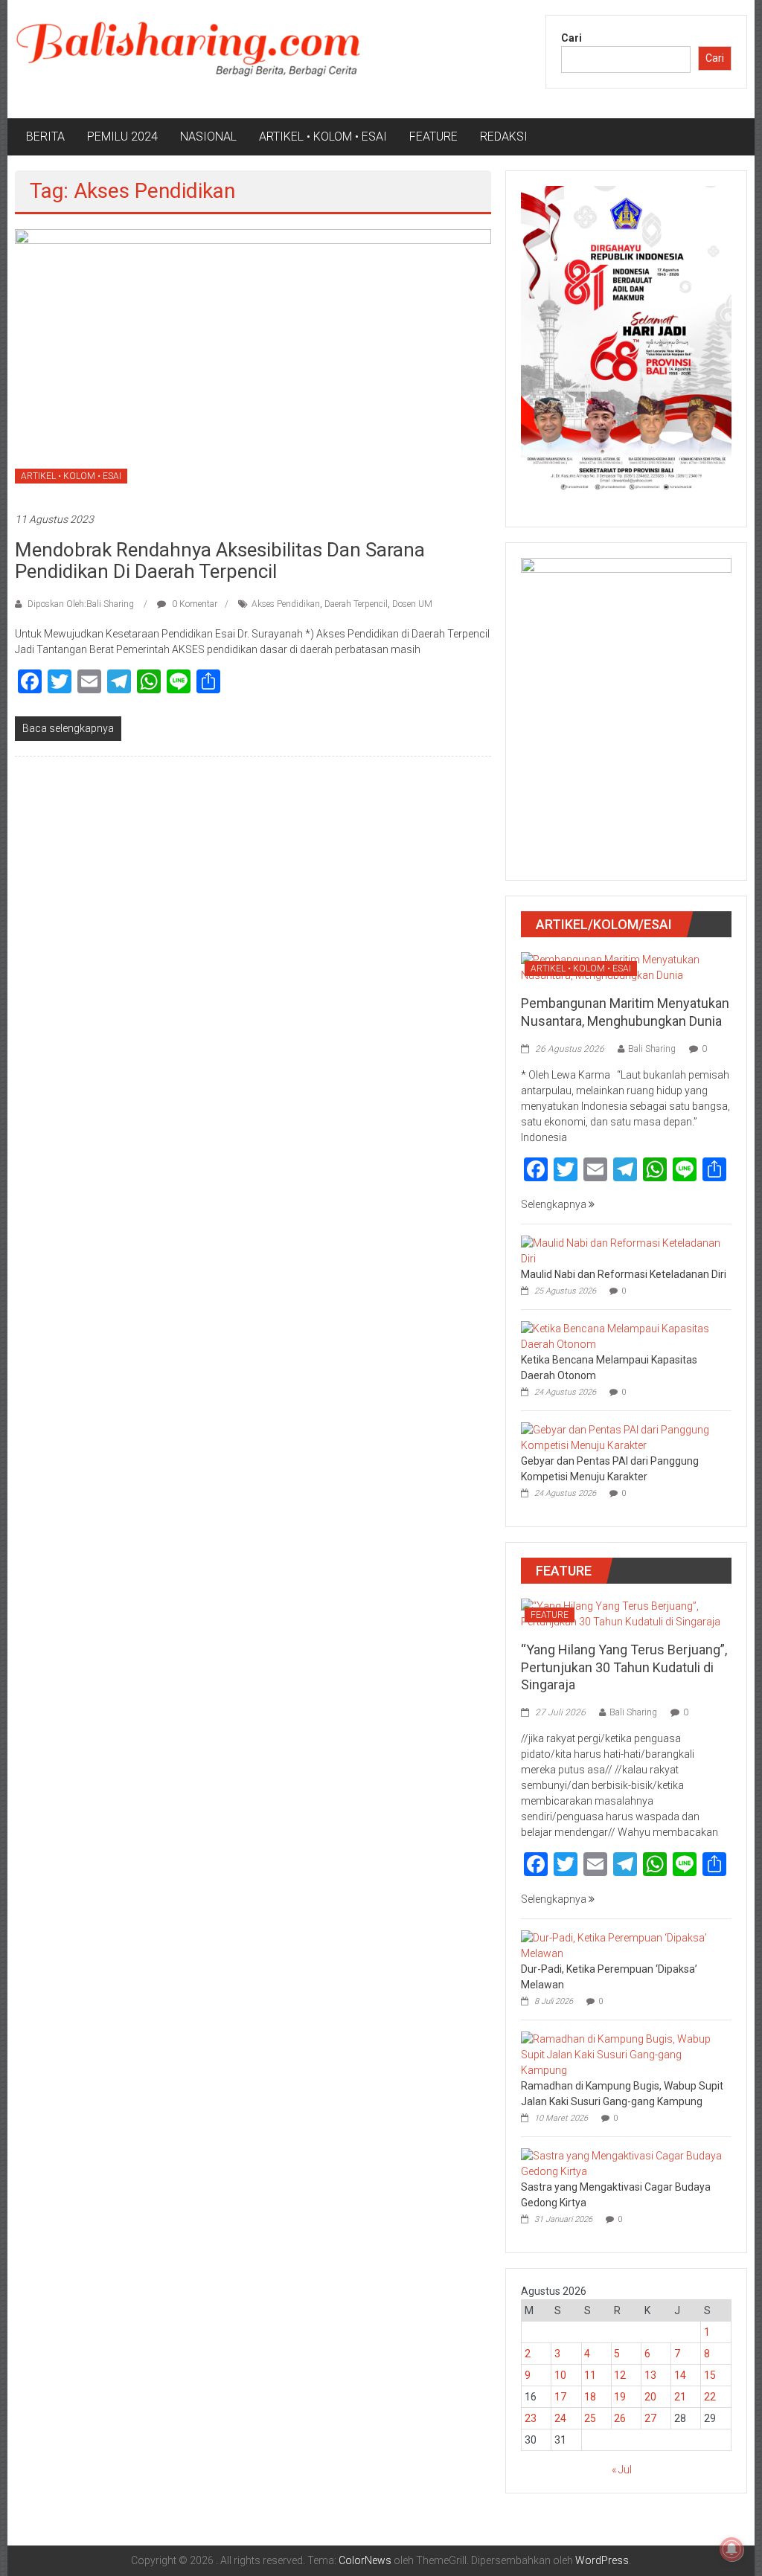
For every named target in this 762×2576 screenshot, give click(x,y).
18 (590, 2397)
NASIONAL (208, 136)
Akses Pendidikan (286, 604)
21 (680, 2397)
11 (590, 2375)
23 (531, 2418)
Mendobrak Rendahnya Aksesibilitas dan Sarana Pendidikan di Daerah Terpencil (220, 561)
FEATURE (433, 136)
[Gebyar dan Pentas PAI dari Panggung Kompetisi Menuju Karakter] (622, 1437)
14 (680, 2375)
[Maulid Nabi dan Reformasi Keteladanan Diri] (622, 1250)
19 (620, 2397)
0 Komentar (193, 604)
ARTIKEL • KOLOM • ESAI (323, 136)
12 (620, 2375)
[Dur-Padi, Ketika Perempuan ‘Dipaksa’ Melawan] (622, 1945)
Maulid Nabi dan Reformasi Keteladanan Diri (624, 1274)
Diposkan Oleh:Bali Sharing (81, 604)
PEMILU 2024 (122, 136)
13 (650, 2375)
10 (560, 2375)
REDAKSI (504, 136)
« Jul (622, 2470)
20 (650, 2397)
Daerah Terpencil (356, 604)
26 (620, 2418)
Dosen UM (412, 604)
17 (560, 2397)
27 (650, 2418)
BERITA (45, 136)
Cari (571, 38)
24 (560, 2418)
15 (710, 2375)
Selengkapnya (555, 1204)
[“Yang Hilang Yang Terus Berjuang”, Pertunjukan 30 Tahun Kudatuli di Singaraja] (626, 1613)
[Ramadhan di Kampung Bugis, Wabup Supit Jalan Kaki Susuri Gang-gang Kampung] (622, 2055)
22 (710, 2397)
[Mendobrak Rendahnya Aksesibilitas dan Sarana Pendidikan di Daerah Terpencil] (253, 362)
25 (590, 2418)
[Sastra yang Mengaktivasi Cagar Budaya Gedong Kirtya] (622, 2163)
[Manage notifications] (731, 2549)
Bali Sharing (652, 1049)
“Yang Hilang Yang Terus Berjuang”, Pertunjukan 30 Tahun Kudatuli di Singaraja (624, 1667)
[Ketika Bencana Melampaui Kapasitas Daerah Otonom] (622, 1336)
